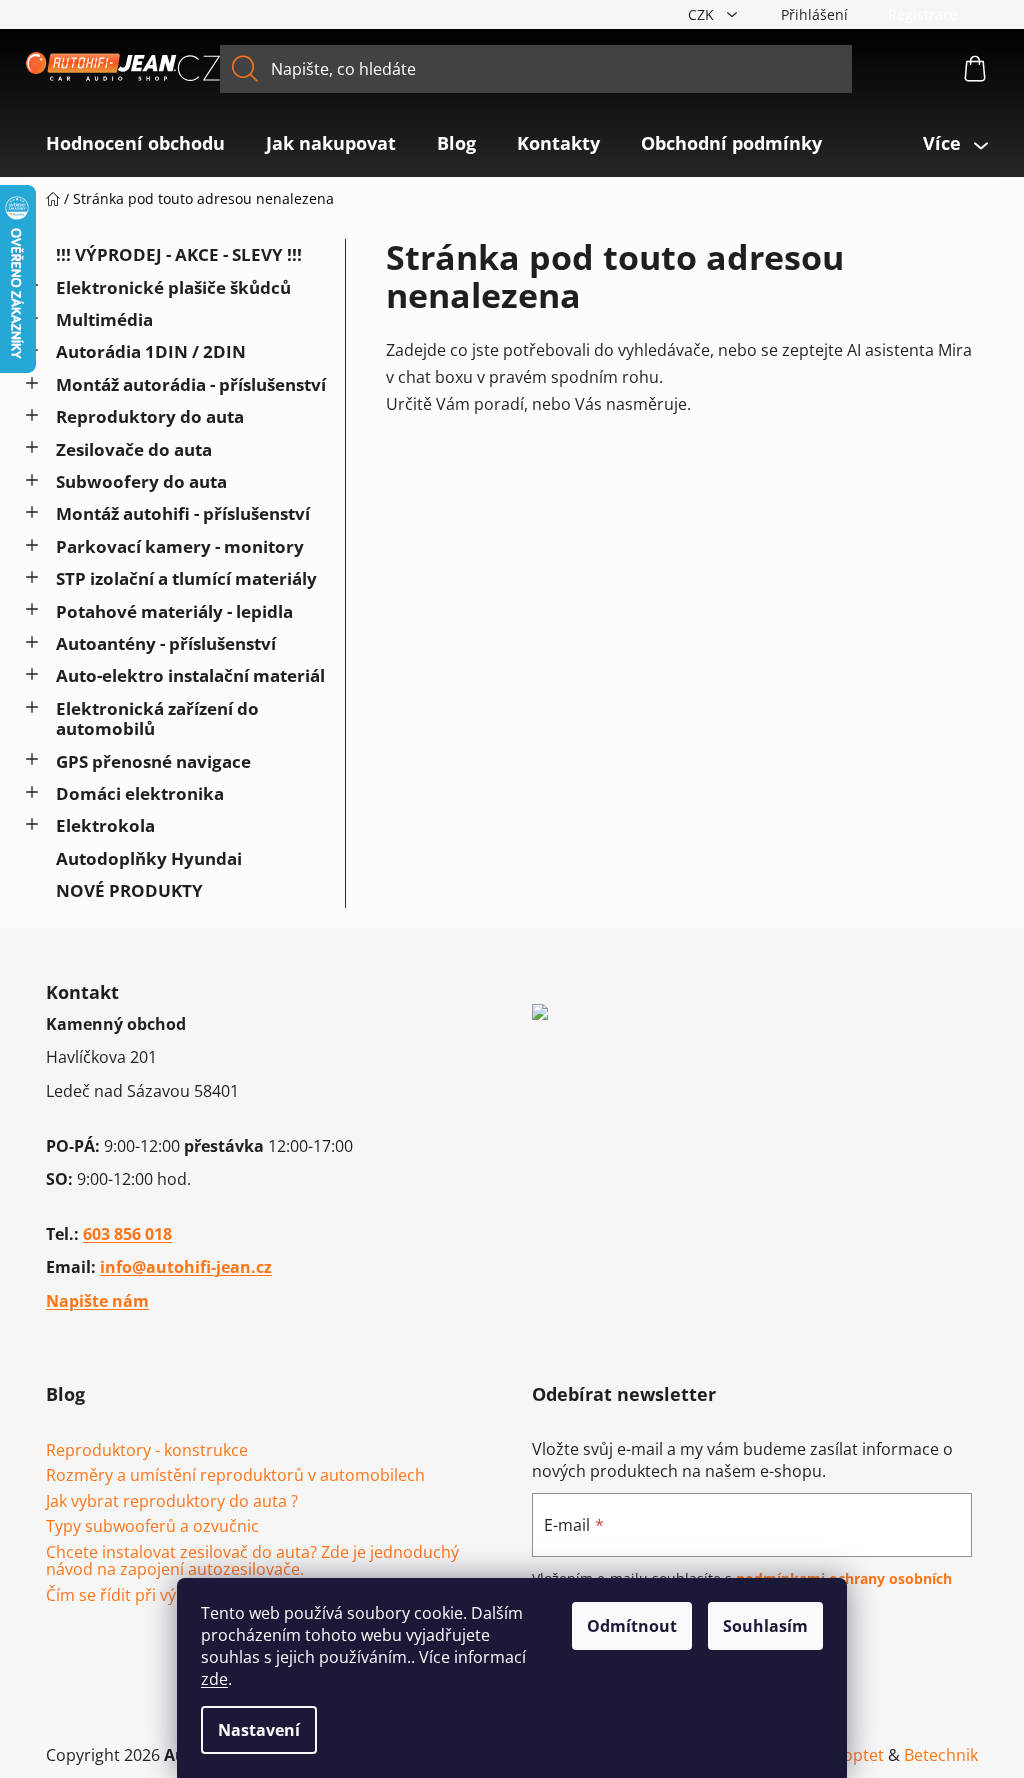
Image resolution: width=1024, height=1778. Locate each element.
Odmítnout (632, 1626)
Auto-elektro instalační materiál (190, 675)
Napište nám (97, 1301)
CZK (703, 14)
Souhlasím (765, 1626)
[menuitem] (135, 143)
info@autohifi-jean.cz (186, 1267)
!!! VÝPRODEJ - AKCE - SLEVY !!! (179, 254)
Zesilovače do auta (134, 449)
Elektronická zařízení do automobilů (157, 718)
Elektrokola (105, 825)
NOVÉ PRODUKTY (129, 890)
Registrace (923, 14)
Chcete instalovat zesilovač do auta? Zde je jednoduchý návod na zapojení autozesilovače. (252, 1561)
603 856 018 (127, 1234)
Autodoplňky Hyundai (149, 858)
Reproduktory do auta (150, 416)
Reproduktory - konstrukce (147, 1451)
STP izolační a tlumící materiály (186, 578)
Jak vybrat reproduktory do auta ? (172, 1502)
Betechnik (941, 1755)
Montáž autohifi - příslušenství (183, 513)
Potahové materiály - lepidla (174, 611)
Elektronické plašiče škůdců (173, 287)
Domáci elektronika (140, 793)
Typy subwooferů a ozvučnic (152, 1527)
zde (214, 1679)
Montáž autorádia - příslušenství (191, 384)
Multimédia (104, 319)
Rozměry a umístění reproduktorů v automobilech (235, 1476)
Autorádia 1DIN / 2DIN (151, 351)
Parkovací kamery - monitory (180, 546)
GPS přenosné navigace (153, 761)
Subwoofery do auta (141, 481)
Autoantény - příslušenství (166, 643)
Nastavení (259, 1730)
